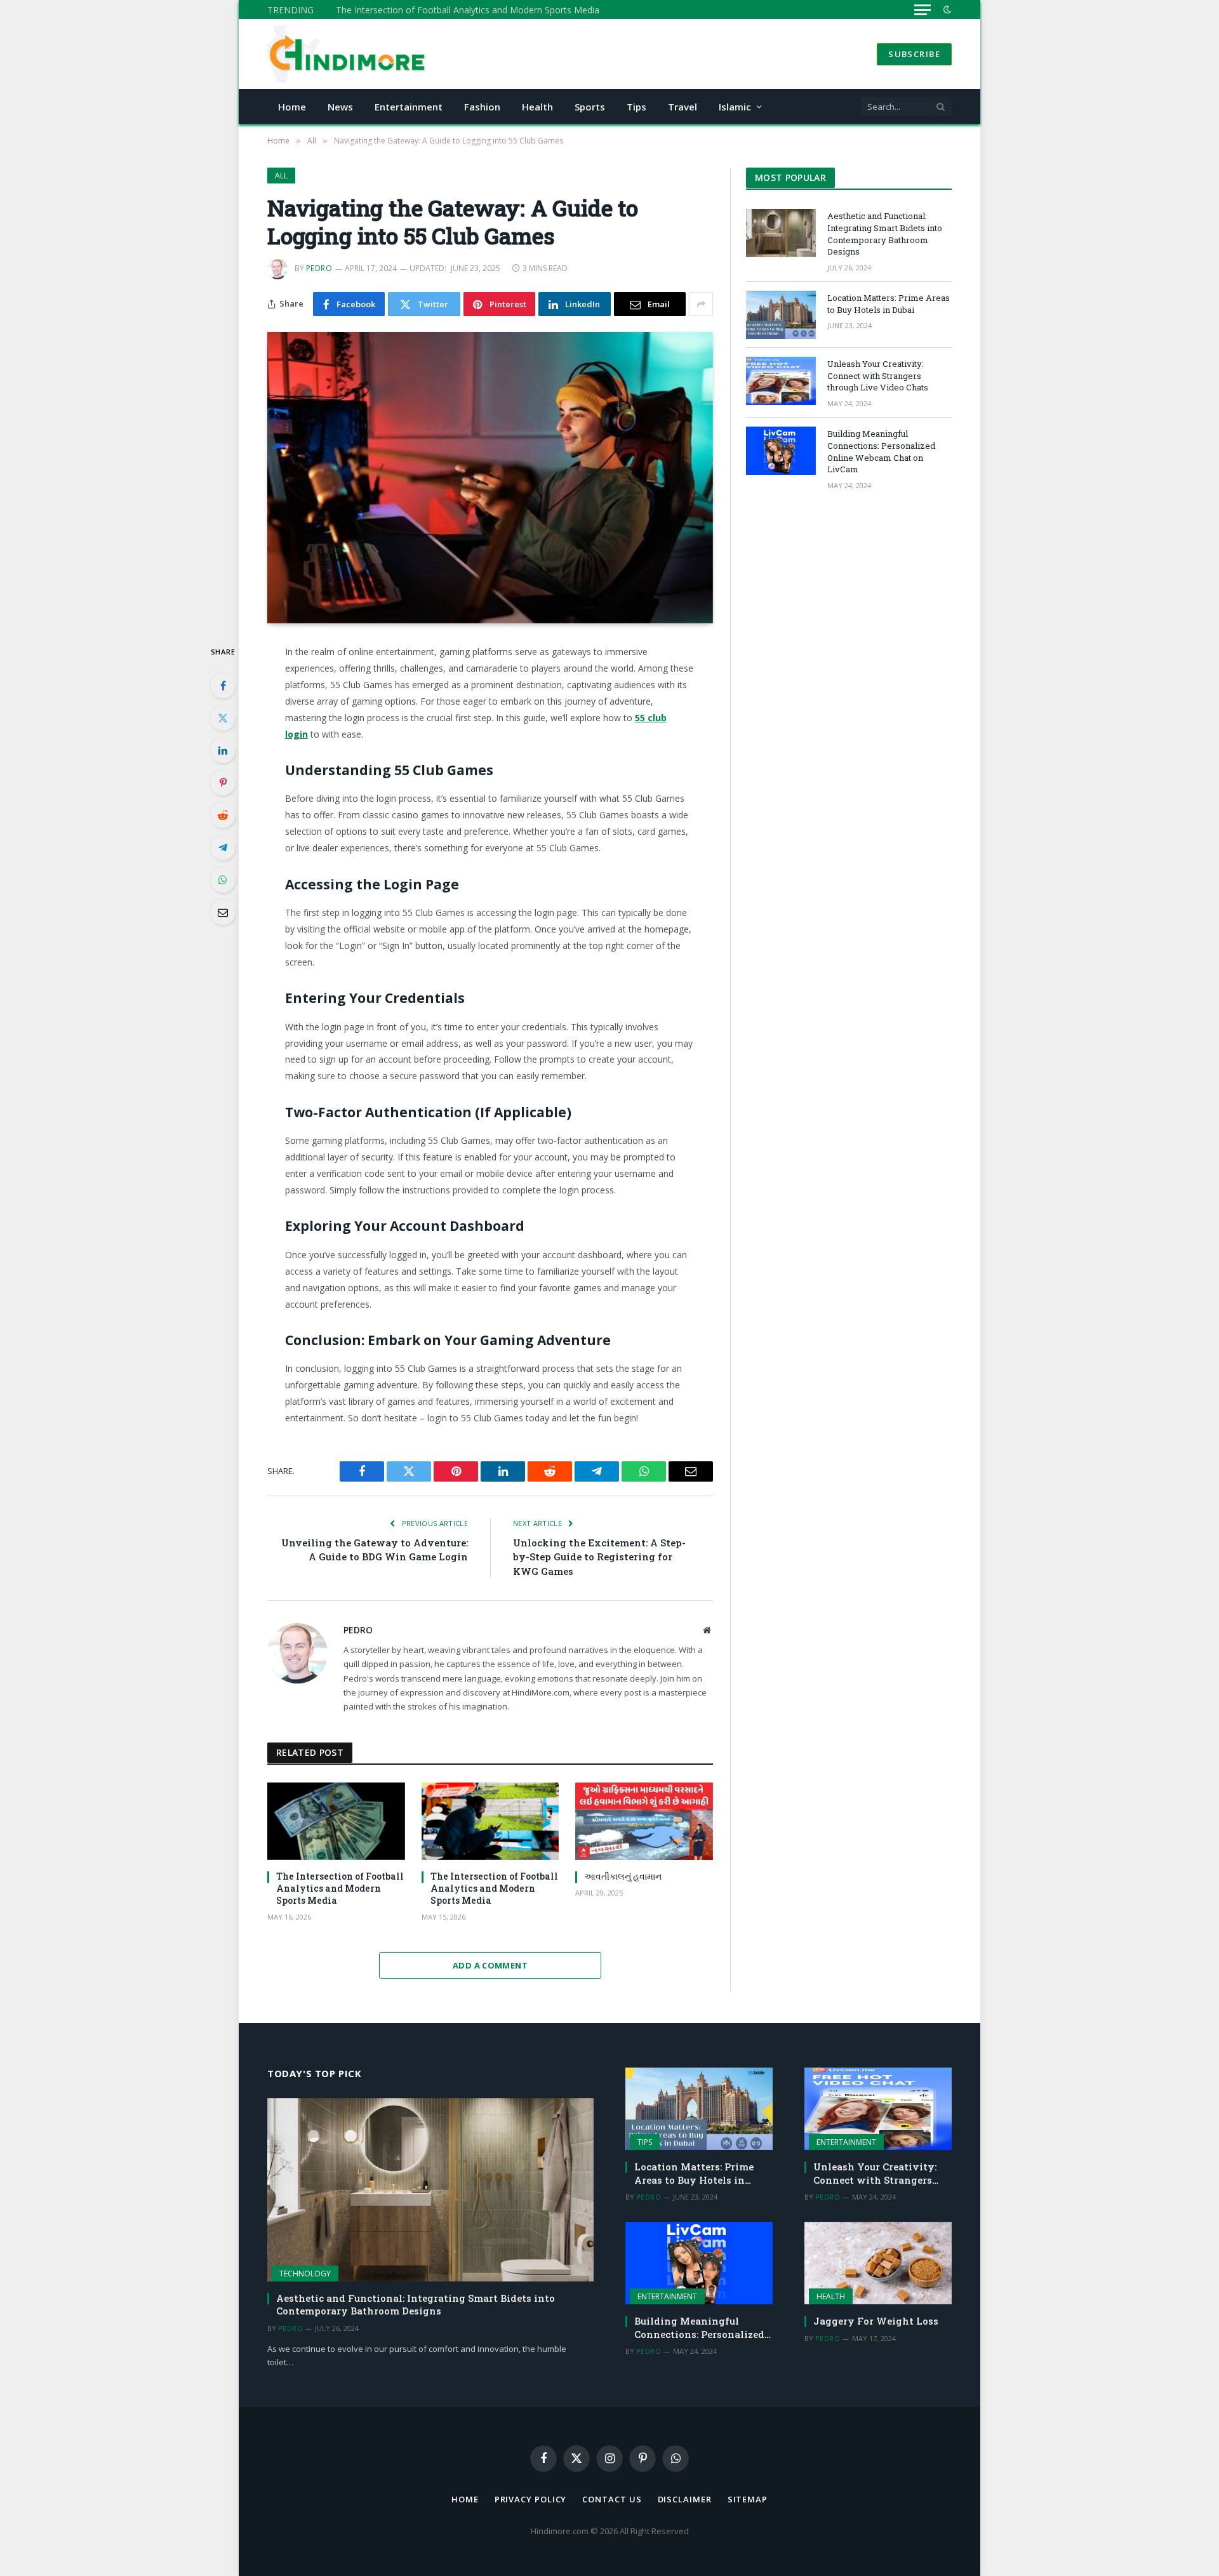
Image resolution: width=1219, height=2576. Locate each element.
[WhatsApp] (223, 880)
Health (537, 107)
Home (292, 107)
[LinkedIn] (223, 750)
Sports (590, 107)
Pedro (319, 268)
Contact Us (612, 2499)
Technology (305, 2274)
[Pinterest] (223, 783)
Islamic (735, 107)
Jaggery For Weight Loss (876, 2321)
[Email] (223, 912)
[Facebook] (223, 686)
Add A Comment (490, 1965)
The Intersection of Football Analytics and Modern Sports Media (468, 10)
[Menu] (923, 10)
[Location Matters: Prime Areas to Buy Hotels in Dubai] (781, 315)
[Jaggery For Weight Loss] (878, 2263)
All (281, 176)
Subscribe (914, 54)
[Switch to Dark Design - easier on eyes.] (946, 10)
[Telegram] (223, 847)
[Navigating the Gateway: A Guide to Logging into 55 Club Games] (490, 478)
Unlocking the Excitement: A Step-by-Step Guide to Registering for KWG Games (599, 1557)
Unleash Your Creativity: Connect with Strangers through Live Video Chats (878, 375)
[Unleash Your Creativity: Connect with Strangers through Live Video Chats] (781, 381)
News (340, 107)
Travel (683, 107)
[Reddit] (223, 815)
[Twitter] (223, 718)
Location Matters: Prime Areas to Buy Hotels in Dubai (889, 304)
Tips (636, 107)
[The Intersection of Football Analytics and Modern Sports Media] (336, 1821)
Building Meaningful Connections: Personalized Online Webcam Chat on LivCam (881, 451)
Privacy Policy (531, 2499)
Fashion (482, 107)
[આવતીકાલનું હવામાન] (644, 1821)
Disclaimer (685, 2499)
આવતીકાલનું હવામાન (623, 1876)
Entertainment (409, 107)
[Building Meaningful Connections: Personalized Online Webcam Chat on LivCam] (781, 451)
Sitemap (748, 2499)
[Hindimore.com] (348, 54)
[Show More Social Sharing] (701, 304)
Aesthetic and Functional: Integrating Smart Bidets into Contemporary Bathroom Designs (885, 234)
